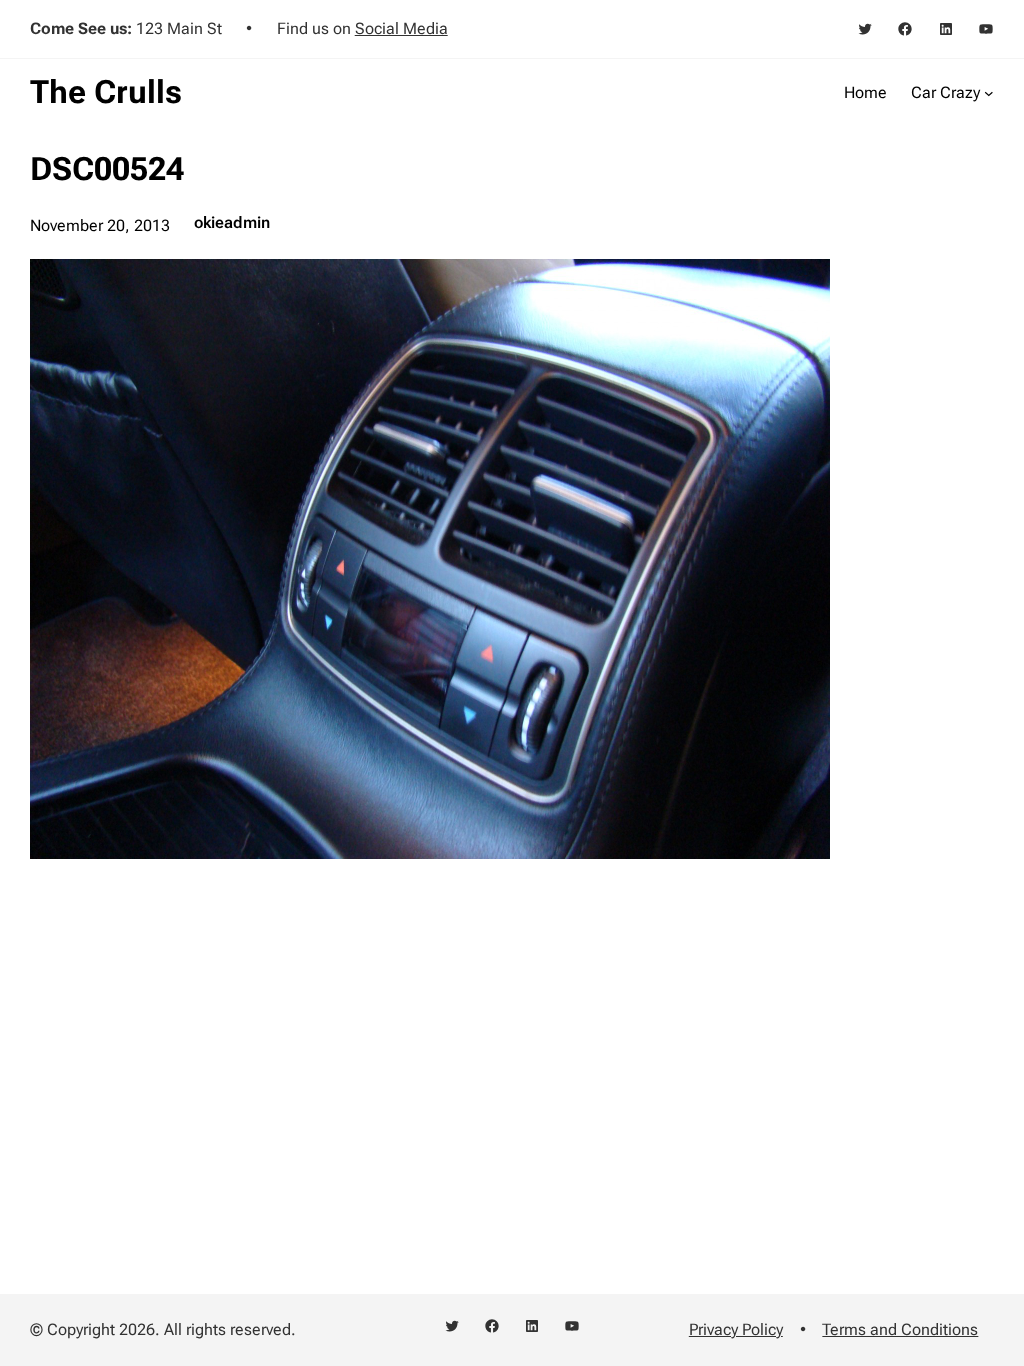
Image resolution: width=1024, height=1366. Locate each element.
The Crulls (106, 92)
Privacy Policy (736, 1329)
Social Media (401, 28)
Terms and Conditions (900, 1329)
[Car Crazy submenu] (989, 93)
